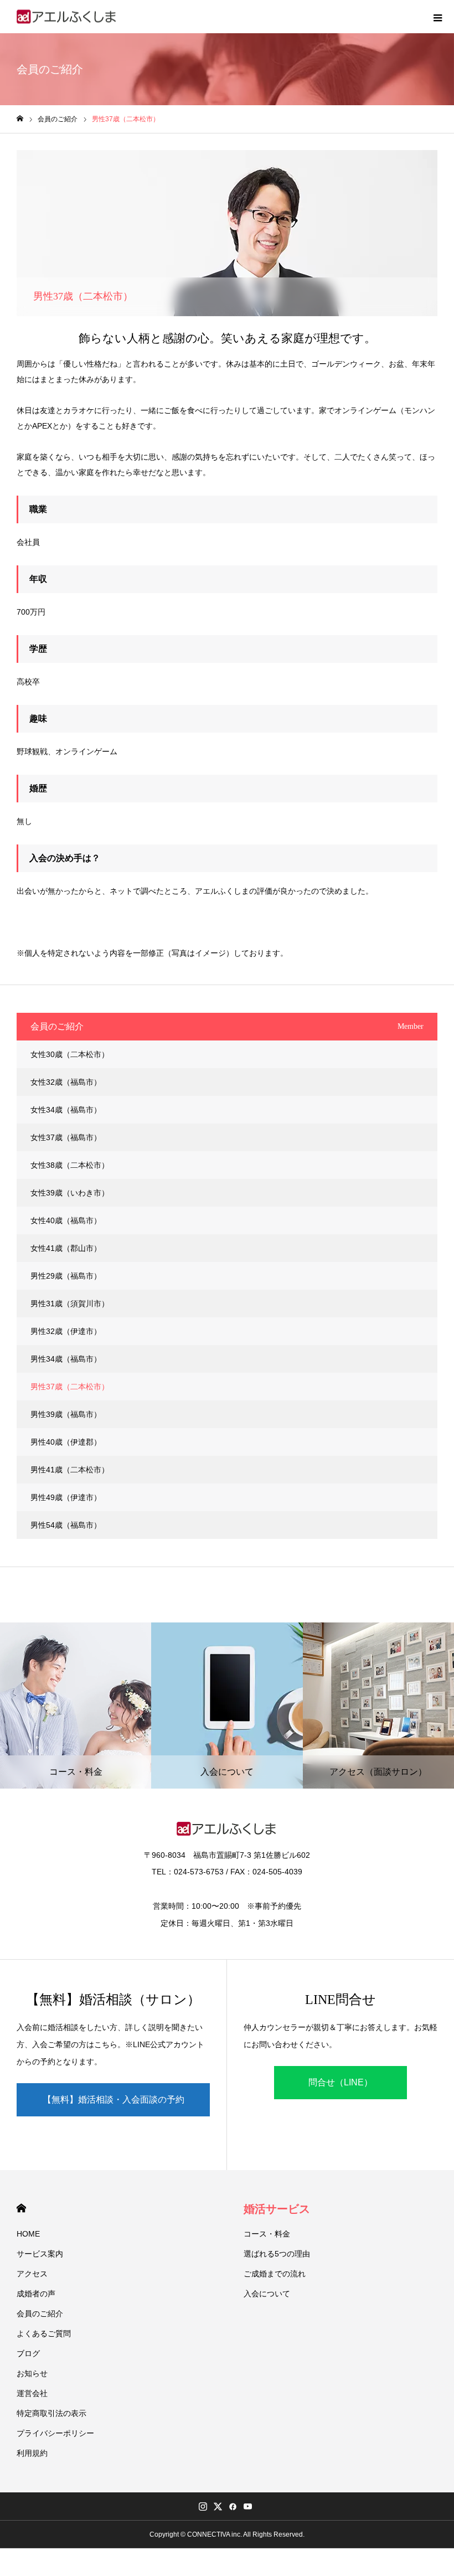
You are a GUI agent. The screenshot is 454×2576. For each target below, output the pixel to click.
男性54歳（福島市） (66, 1525)
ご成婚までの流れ (275, 2274)
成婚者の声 (36, 2294)
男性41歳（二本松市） (70, 1470)
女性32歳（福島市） (66, 1082)
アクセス (32, 2274)
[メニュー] (437, 17)
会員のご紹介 (40, 2314)
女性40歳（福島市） (66, 1220)
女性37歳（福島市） (66, 1137)
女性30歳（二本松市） (70, 1054)
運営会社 (32, 2393)
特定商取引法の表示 (51, 2413)
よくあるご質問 (44, 2333)
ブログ (28, 2353)
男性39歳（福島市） (66, 1414)
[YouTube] (247, 2506)
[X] (218, 2506)
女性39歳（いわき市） (70, 1193)
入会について (267, 2294)
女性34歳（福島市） (66, 1110)
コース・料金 (267, 2234)
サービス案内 (40, 2254)
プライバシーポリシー (55, 2433)
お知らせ (32, 2373)
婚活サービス (277, 2209)
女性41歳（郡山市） (66, 1248)
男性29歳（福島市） (66, 1276)
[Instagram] (203, 2506)
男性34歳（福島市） (66, 1359)
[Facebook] (233, 2506)
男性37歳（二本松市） (70, 1387)
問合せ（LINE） (341, 2082)
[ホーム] (20, 119)
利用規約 (32, 2453)
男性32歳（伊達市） (66, 1331)
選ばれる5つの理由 (277, 2254)
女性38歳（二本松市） (70, 1165)
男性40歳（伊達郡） (66, 1442)
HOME (21, 2208)
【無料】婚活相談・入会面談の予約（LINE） (114, 2106)
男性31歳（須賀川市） (70, 1304)
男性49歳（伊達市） (66, 1497)
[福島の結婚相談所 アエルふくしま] (67, 17)
